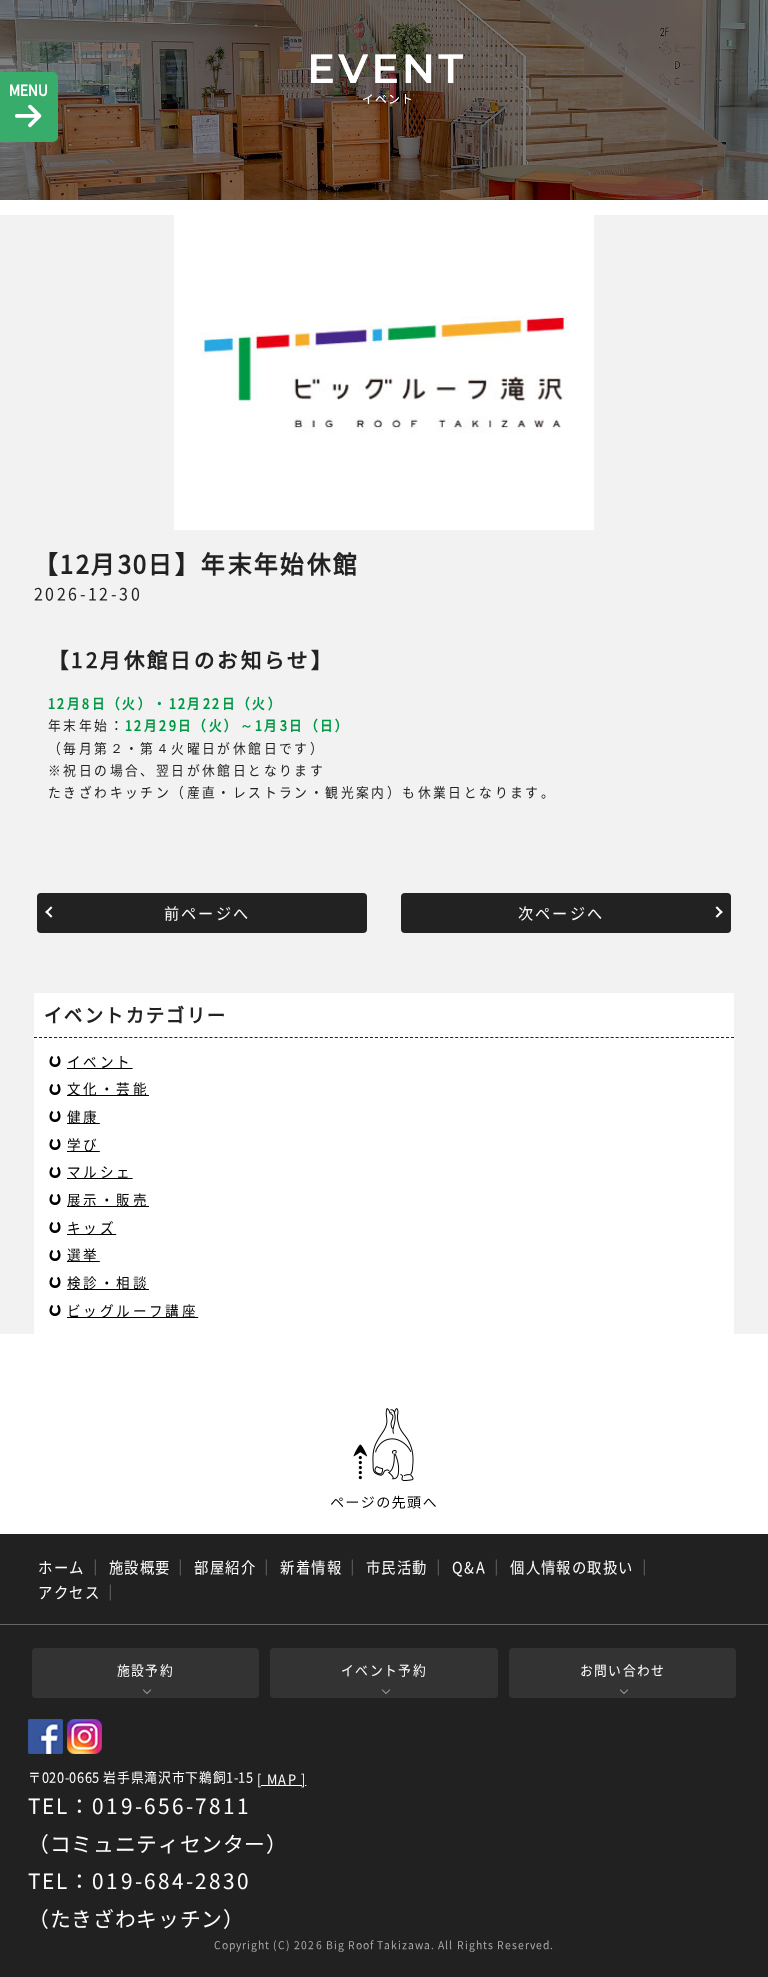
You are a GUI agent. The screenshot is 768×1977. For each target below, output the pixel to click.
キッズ (91, 1227)
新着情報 (311, 1567)
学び (83, 1144)
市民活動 (397, 1567)
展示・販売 (108, 1199)
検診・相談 (108, 1282)
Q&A (469, 1567)
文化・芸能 (108, 1088)
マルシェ (100, 1171)
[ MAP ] (281, 1779)
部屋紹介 (225, 1567)
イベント (100, 1061)
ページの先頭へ (384, 1459)
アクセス (69, 1592)
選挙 (83, 1254)
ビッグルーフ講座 (132, 1310)
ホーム (61, 1567)
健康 (83, 1116)
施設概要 (140, 1567)
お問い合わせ (623, 1669)
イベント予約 (384, 1669)
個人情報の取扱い (572, 1567)
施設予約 (145, 1669)
